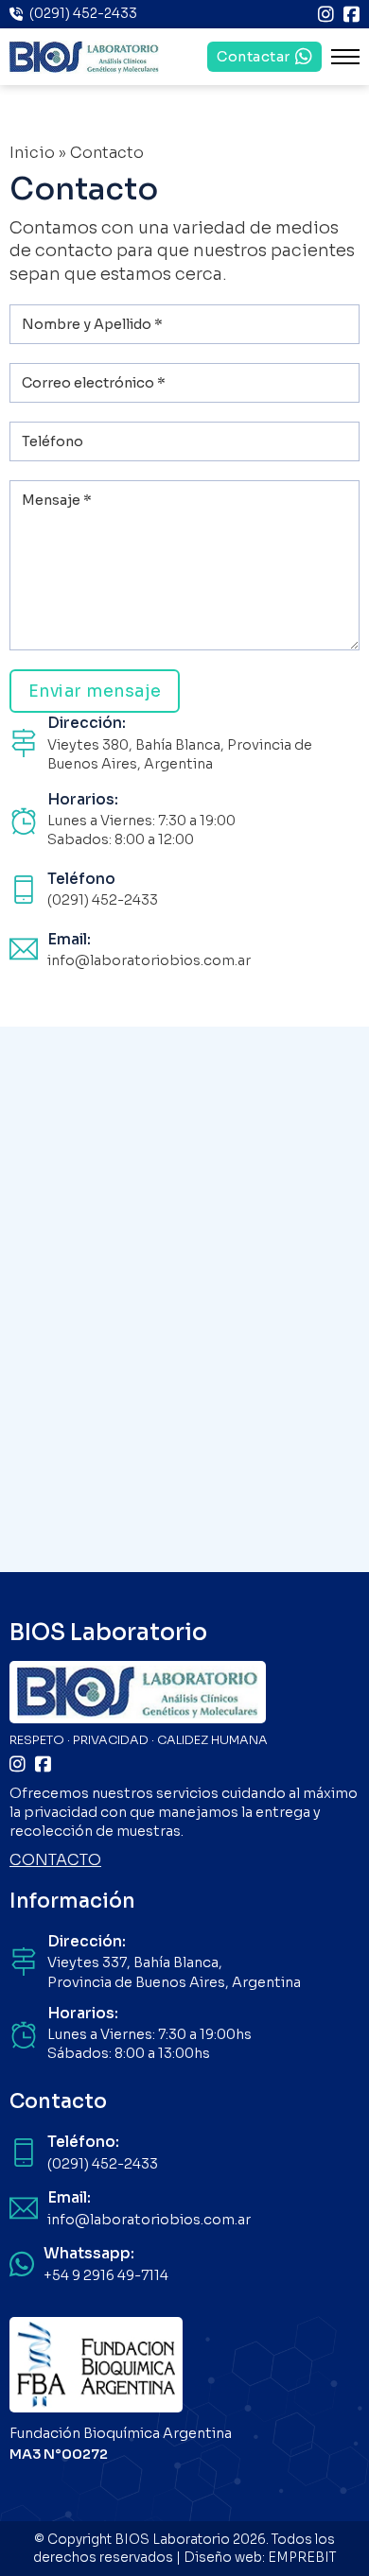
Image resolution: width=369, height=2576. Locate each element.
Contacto (58, 2101)
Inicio (32, 153)
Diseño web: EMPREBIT (260, 2558)
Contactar (254, 57)
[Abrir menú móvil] (345, 57)
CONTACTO (55, 1860)
